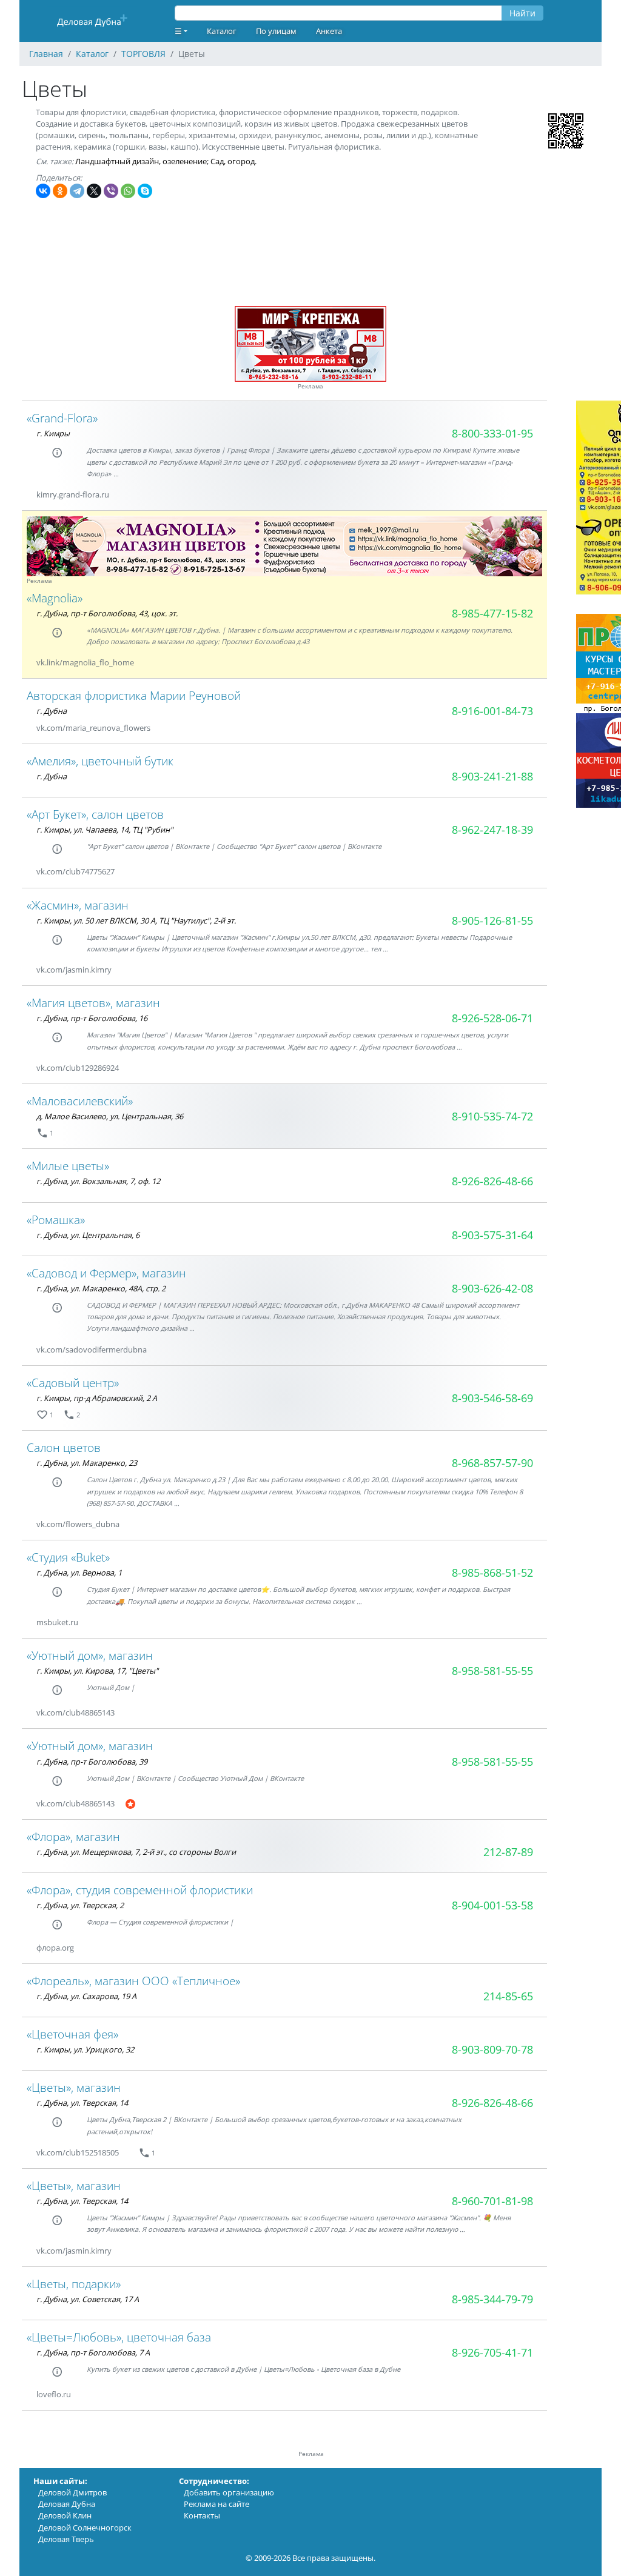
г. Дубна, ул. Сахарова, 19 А (86, 1996)
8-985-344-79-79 (492, 2299)
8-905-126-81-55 (492, 920)
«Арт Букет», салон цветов (95, 814)
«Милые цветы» (68, 1166)
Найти (522, 13)
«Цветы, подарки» (74, 2284)
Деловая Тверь (66, 2539)
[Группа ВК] (149, 663)
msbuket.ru (57, 1622)
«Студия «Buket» (68, 1557)
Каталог (222, 31)
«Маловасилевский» (80, 1101)
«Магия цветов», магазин (93, 1003)
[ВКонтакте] (43, 191)
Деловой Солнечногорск (85, 2528)
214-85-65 (508, 1996)
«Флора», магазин (73, 1836)
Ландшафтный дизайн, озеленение (141, 161)
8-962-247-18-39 (492, 830)
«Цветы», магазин (74, 2087)
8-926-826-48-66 (492, 1181)
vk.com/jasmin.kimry (74, 970)
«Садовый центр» (73, 1383)
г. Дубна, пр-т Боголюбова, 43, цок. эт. (107, 613)
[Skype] (145, 191)
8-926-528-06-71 (492, 1018)
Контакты (202, 2515)
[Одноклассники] (60, 191)
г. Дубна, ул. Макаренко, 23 (87, 1463)
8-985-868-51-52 (492, 1573)
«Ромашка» (56, 1220)
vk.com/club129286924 (78, 1068)
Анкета (329, 31)
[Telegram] (77, 191)
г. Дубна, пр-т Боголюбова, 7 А (93, 2352)
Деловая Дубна (67, 2504)
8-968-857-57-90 (492, 1463)
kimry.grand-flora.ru (73, 494)
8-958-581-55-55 (492, 1671)
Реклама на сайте (217, 2504)
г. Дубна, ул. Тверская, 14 (82, 2103)
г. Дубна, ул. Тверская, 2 (80, 1905)
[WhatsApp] (128, 191)
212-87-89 (508, 1852)
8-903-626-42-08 (492, 1288)
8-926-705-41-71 (492, 2352)
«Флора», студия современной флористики (140, 1890)
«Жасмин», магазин (78, 905)
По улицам (276, 31)
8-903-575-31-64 (492, 1235)
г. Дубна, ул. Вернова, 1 (79, 1573)
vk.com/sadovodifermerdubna (92, 1350)
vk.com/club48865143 (76, 1712)
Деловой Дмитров (72, 2492)
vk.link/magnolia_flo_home (85, 662)
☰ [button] (178, 31)
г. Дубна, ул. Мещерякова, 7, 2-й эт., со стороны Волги (136, 1852)
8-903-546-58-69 (492, 1398)
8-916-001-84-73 (492, 711)
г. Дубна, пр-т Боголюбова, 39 (92, 1762)
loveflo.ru (54, 2394)
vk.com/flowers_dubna (78, 1524)
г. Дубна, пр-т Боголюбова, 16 (92, 1018)
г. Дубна (52, 711)
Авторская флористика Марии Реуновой (134, 695)
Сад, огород (233, 161)
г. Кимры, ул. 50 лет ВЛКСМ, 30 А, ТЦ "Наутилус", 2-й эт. (136, 920)
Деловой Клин (65, 2515)
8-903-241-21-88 (492, 776)
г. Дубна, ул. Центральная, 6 (88, 1235)
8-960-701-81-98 (492, 2201)
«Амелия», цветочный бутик (100, 761)
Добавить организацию (229, 2492)
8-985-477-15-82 (492, 613)
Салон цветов (64, 1447)
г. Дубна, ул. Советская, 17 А (88, 2299)
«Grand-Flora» (62, 418)
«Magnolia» (55, 598)
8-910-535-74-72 (492, 1116)
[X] (94, 191)
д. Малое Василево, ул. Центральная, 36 (110, 1116)
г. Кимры (53, 433)
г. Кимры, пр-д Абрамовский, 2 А (97, 1398)
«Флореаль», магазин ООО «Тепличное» (133, 1981)
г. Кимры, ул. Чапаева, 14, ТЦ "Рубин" (105, 830)
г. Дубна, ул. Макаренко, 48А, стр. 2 (101, 1288)
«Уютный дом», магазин (90, 1655)
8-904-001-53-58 (492, 1905)
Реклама (310, 386)
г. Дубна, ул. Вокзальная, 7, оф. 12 (98, 1181)
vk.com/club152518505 (78, 2152)
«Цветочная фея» (72, 2034)
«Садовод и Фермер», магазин (106, 1273)
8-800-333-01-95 (492, 433)
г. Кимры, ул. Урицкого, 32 (85, 2049)
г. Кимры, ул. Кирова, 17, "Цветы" (97, 1671)
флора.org (55, 1948)
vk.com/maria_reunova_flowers (93, 728)
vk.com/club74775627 (76, 871)
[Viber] (111, 191)
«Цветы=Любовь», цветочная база (119, 2337)
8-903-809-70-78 (492, 2049)
